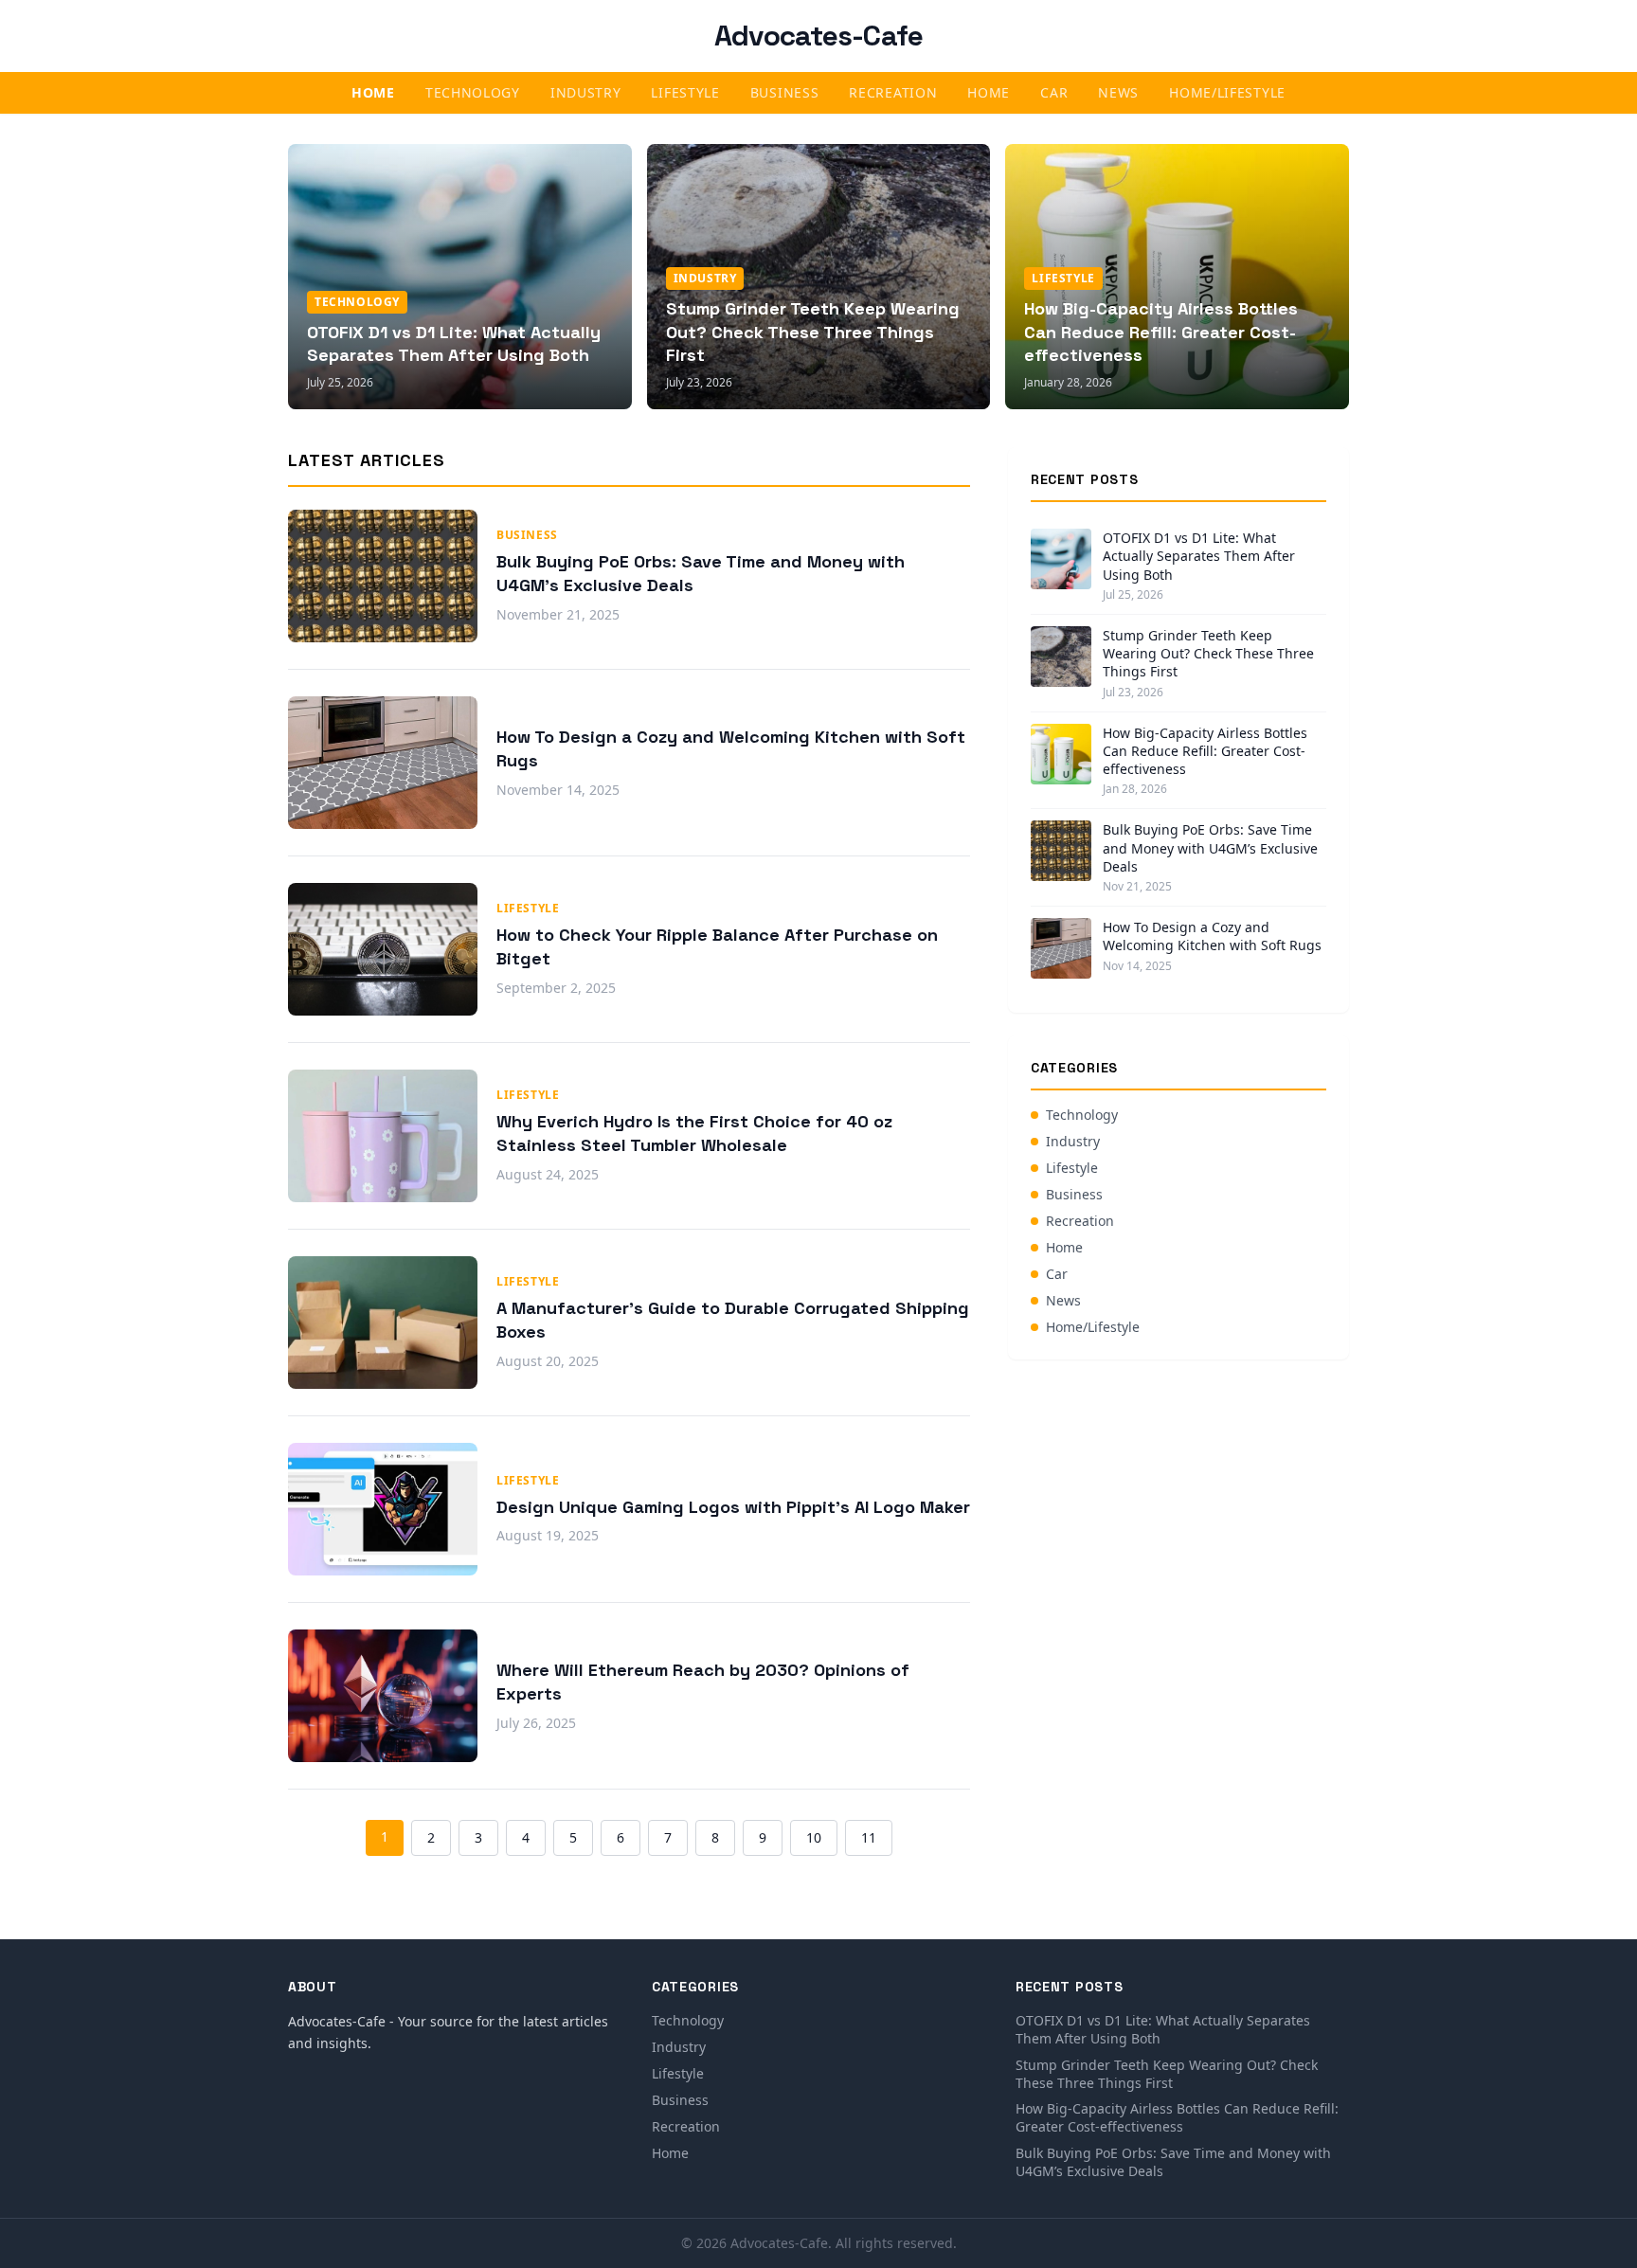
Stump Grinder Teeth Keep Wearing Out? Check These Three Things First (813, 332)
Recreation (893, 92)
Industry (586, 92)
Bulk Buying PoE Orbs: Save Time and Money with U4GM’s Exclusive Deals (1210, 848)
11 (869, 1837)
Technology (473, 92)
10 (814, 1837)
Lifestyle (685, 92)
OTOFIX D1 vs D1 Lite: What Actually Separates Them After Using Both (454, 344)
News (1118, 92)
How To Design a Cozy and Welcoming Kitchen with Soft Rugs (1212, 936)
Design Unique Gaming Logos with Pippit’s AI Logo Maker (733, 1507)
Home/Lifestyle (1227, 92)
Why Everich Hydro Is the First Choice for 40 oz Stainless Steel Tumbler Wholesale (694, 1133)
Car (1054, 92)
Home (373, 92)
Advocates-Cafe (819, 36)
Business (785, 92)
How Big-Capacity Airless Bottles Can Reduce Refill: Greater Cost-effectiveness (1161, 332)
